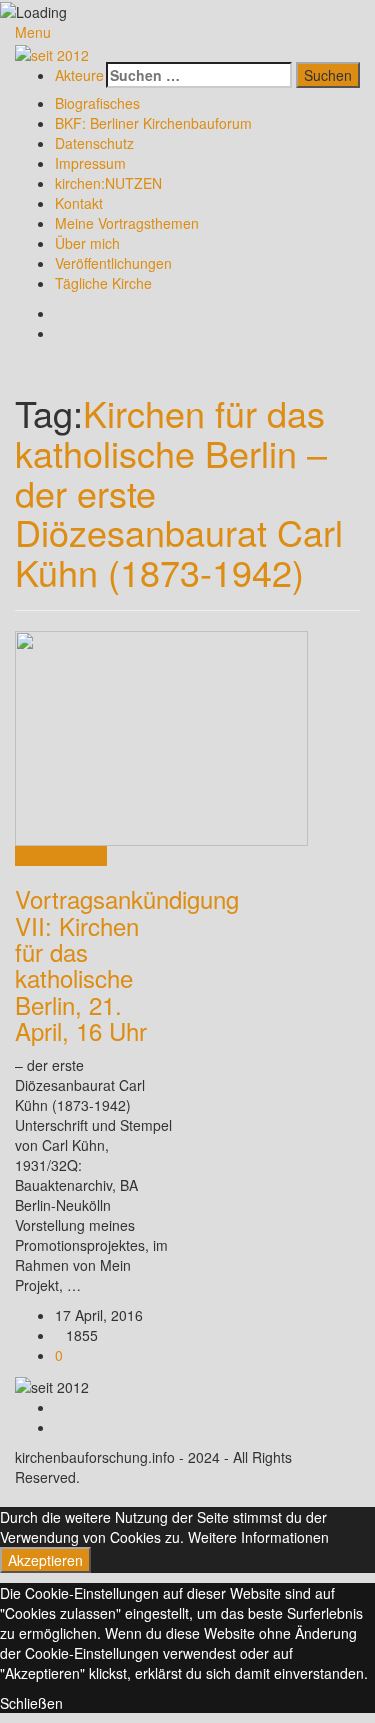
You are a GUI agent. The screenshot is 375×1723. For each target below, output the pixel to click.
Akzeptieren (45, 1560)
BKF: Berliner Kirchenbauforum (153, 123)
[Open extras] (100, 52)
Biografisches (97, 103)
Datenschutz (94, 143)
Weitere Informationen (258, 1537)
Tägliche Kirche (103, 283)
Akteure (79, 75)
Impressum (90, 163)
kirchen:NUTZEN (108, 183)
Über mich (87, 243)
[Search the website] (111, 52)
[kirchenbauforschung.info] (52, 52)
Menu (33, 32)
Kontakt (79, 203)
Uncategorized (61, 856)
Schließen (31, 1703)
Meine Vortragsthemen (127, 223)
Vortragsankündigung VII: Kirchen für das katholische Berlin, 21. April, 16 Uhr (127, 964)
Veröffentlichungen (113, 263)
